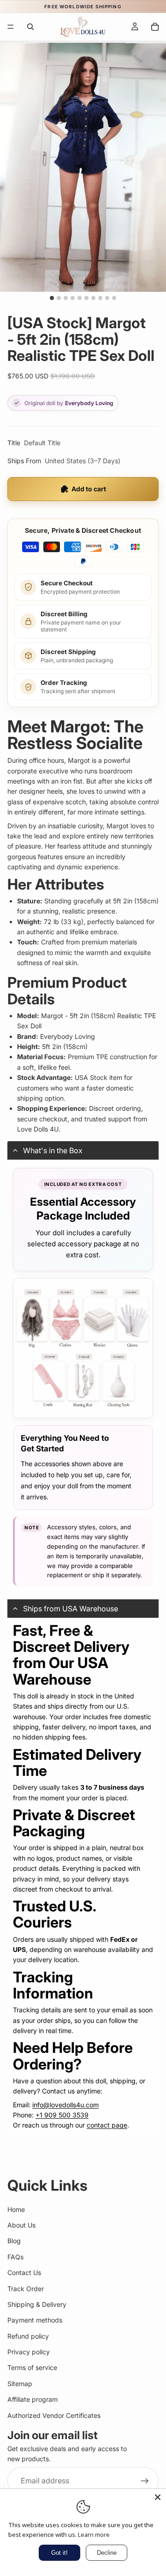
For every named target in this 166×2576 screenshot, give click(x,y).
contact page (107, 2125)
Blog (14, 2241)
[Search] (30, 27)
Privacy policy (29, 2352)
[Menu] (11, 27)
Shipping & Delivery (37, 2304)
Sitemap (20, 2384)
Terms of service (32, 2368)
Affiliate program (33, 2399)
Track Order (26, 2289)
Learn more (94, 2535)
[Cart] (155, 27)
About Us (21, 2225)
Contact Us (24, 2272)
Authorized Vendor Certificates (54, 2415)
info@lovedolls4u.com (65, 2105)
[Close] (158, 2497)
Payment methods (35, 2320)
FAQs (15, 2257)
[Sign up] (145, 2481)
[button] (83, 1150)
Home (16, 2209)
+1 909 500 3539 (62, 2115)
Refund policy (28, 2336)
